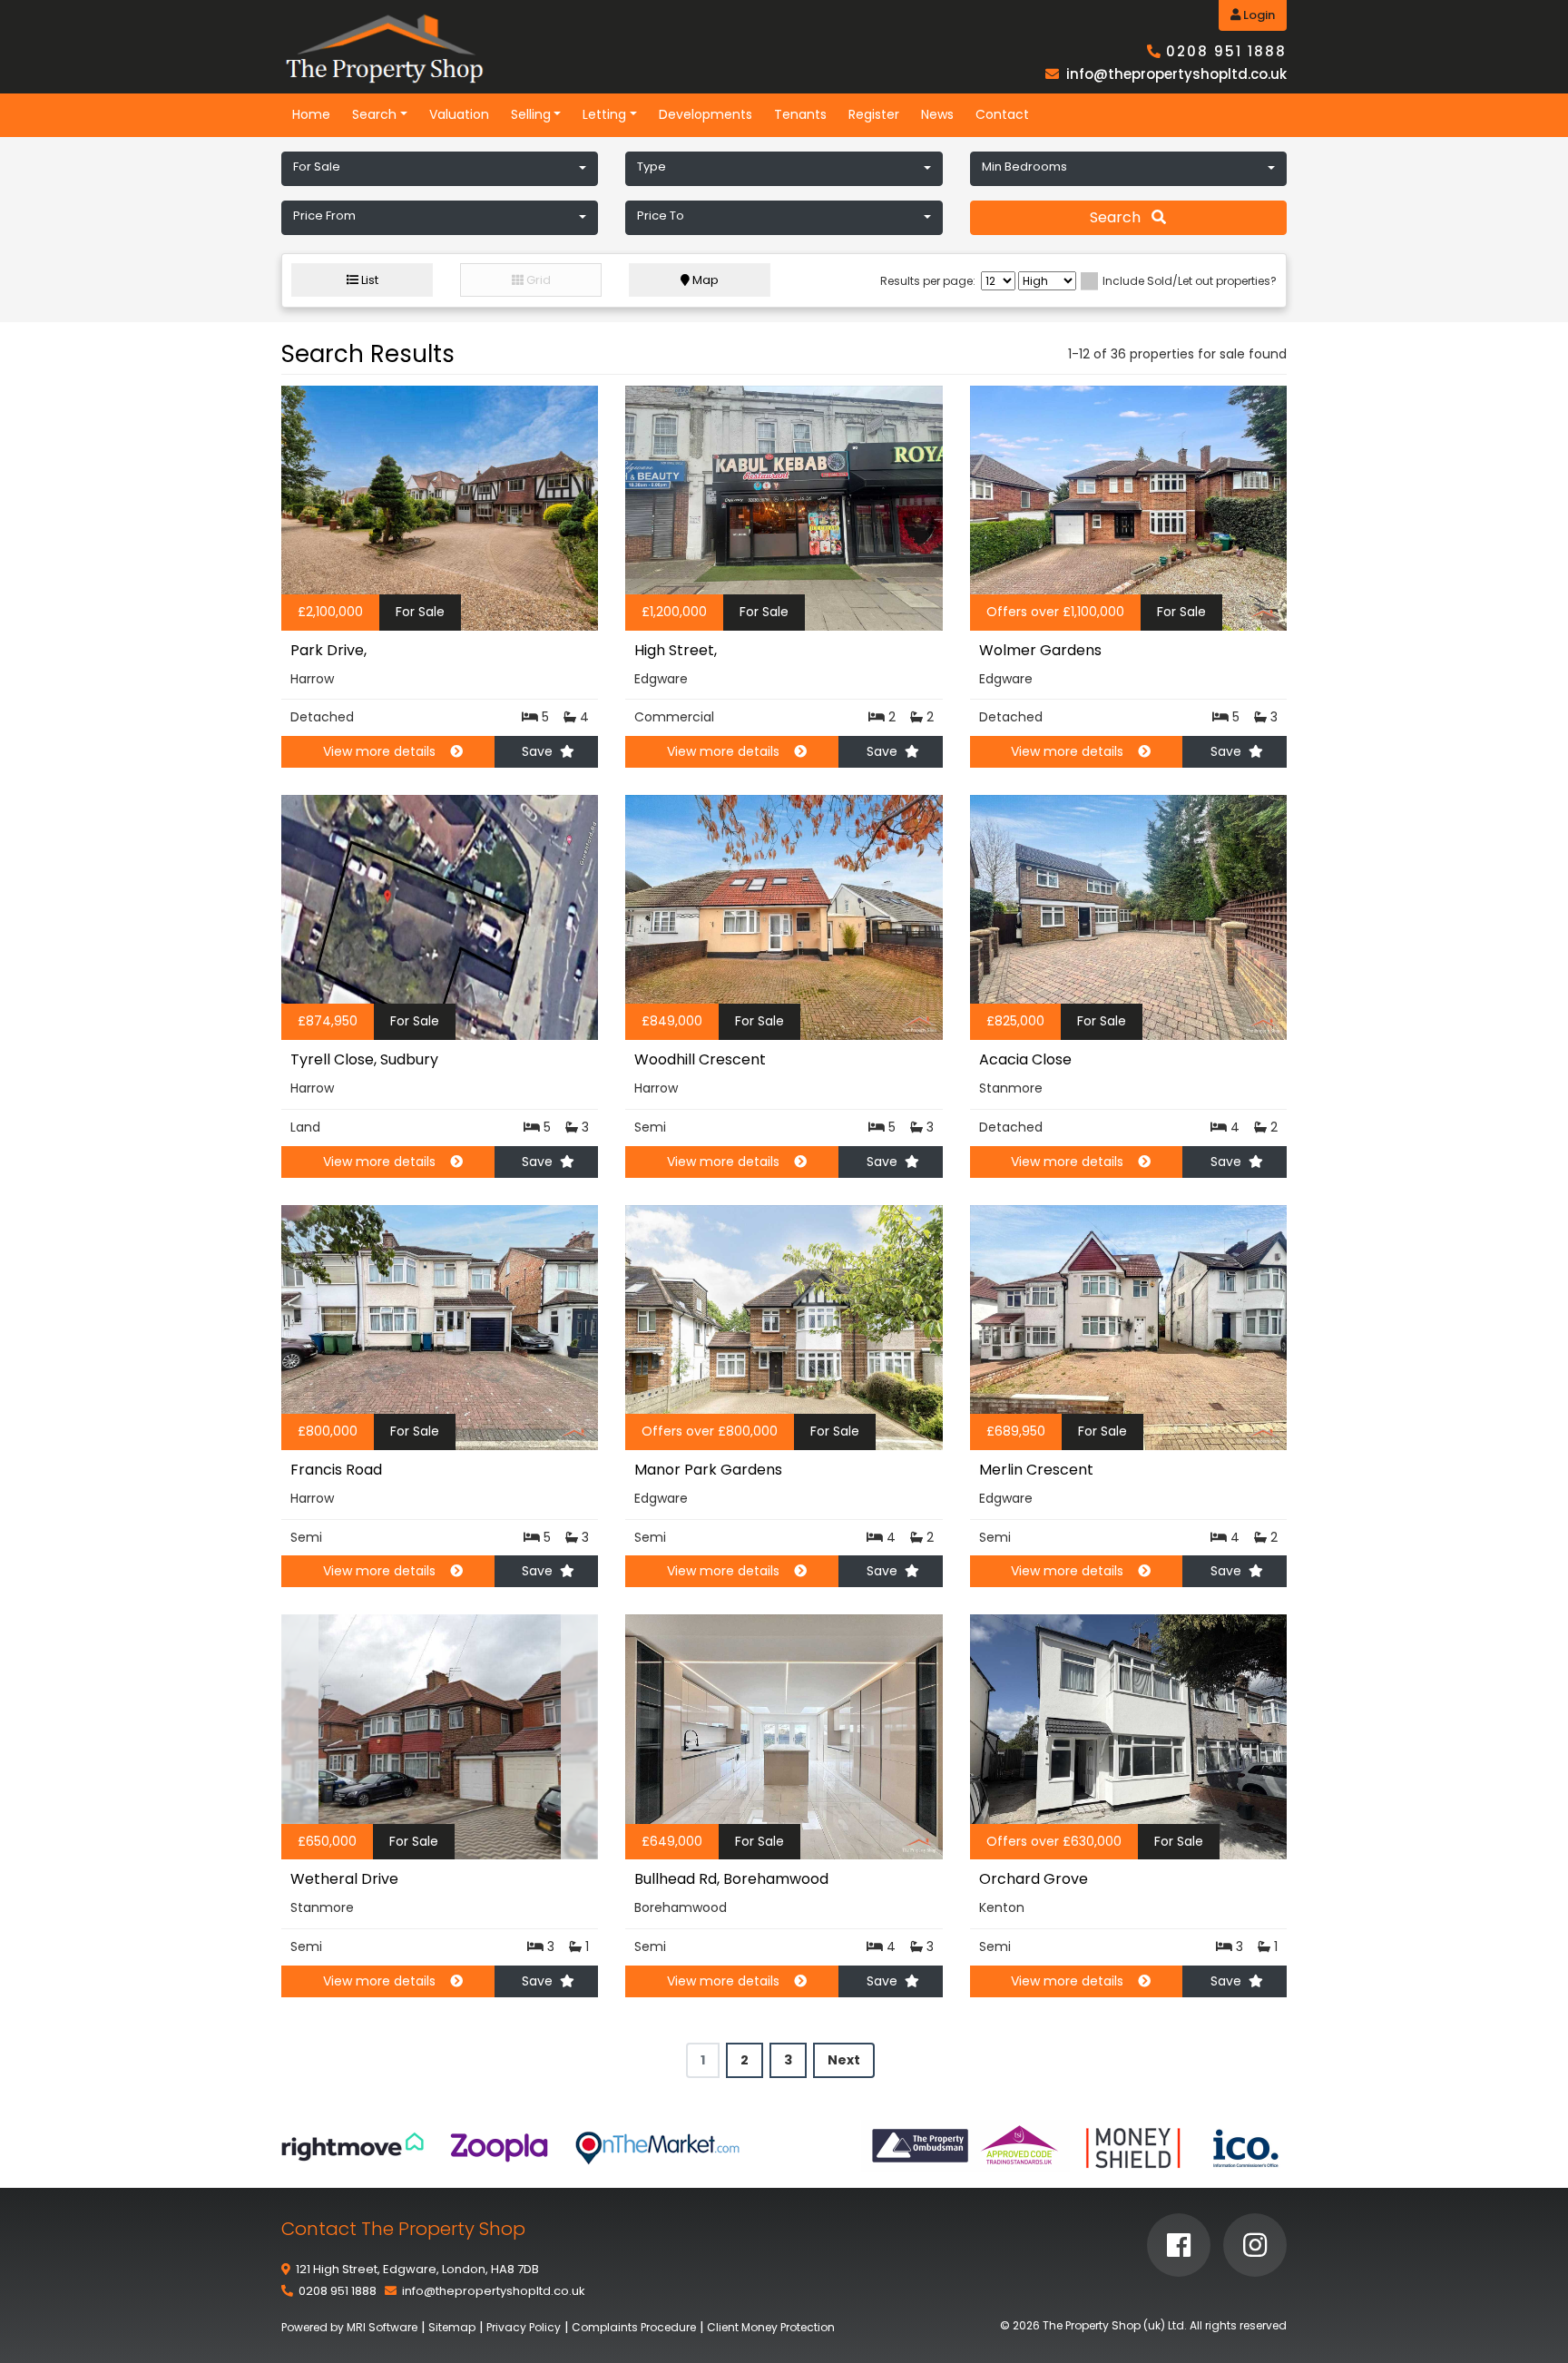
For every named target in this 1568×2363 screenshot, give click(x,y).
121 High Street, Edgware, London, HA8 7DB (417, 2269)
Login (1258, 15)
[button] (440, 169)
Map (704, 280)
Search (374, 114)
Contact (1002, 114)
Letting (604, 114)
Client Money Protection (771, 2327)
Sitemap (452, 2327)
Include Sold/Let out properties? (1190, 281)
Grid (537, 280)
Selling (531, 114)
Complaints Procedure (634, 2327)
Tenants (800, 114)
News (937, 114)
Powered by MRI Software (349, 2327)
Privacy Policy (524, 2327)
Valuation (459, 114)
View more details (379, 751)
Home (311, 114)
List (368, 280)
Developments (706, 114)
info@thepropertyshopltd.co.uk (1176, 74)
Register (874, 114)
